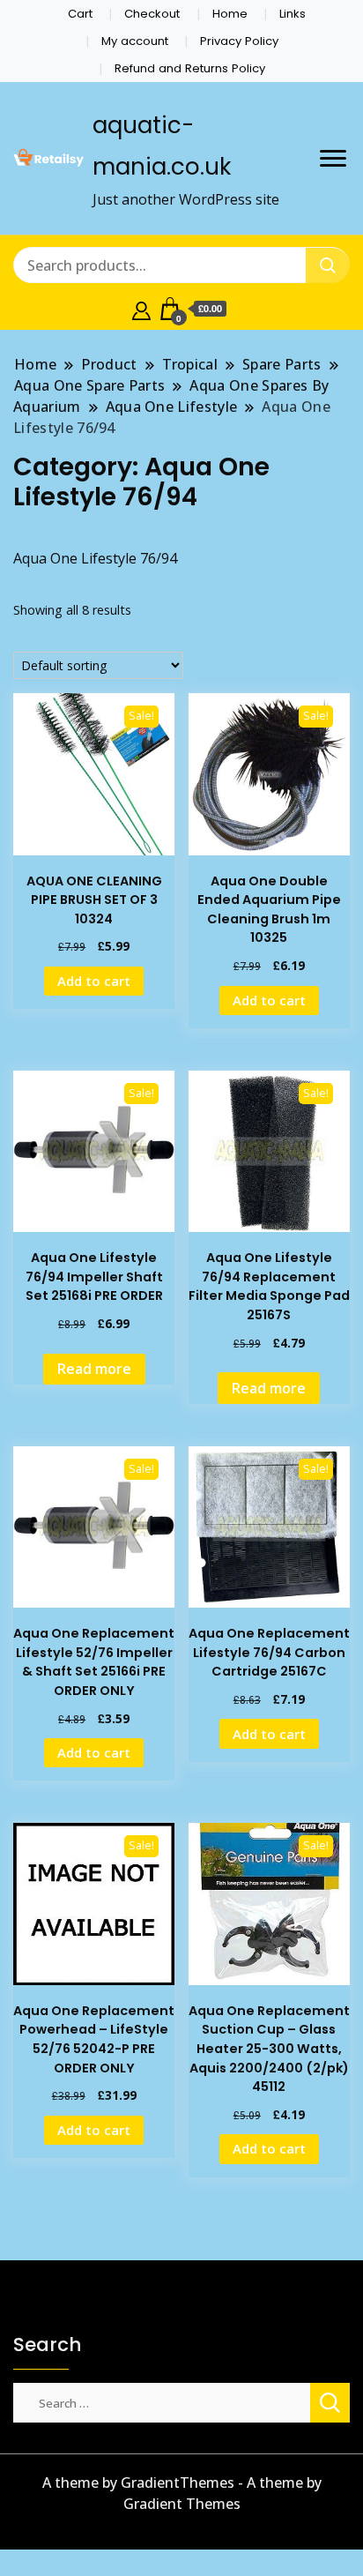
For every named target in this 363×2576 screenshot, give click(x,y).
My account (135, 41)
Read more (94, 1369)
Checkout (152, 14)
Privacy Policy (239, 41)
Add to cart (94, 981)
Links (293, 14)
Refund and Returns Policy (190, 68)
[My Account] (141, 309)
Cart (80, 14)
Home (230, 14)
